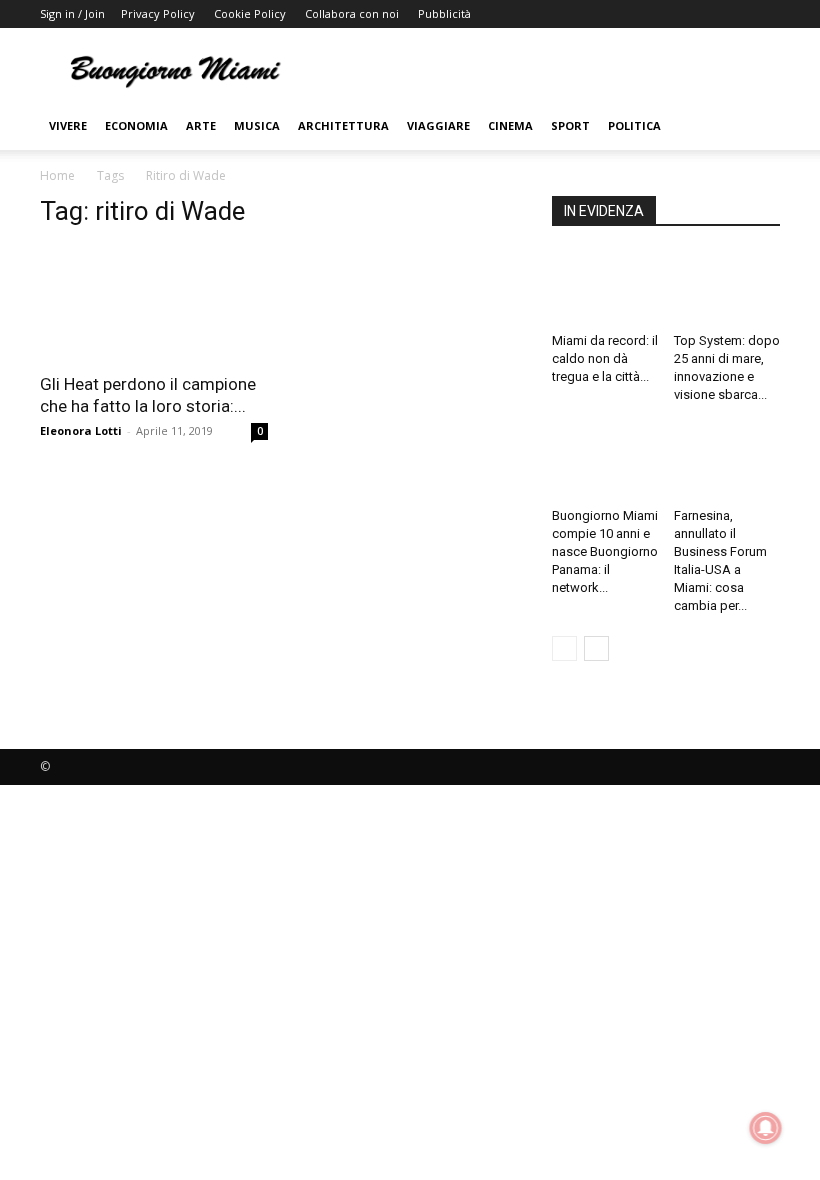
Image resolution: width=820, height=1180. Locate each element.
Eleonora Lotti (81, 430)
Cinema (510, 125)
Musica (257, 125)
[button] (756, 126)
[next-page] (596, 648)
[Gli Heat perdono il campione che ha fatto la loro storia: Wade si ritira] (154, 303)
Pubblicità (444, 13)
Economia (136, 125)
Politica (634, 125)
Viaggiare (438, 125)
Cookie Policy (250, 13)
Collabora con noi (352, 13)
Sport (570, 125)
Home (57, 175)
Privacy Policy (158, 13)
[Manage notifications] (766, 1128)
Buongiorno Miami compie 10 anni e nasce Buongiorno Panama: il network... (605, 551)
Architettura (343, 125)
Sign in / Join (72, 13)
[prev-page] (564, 648)
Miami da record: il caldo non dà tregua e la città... (605, 358)
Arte (201, 125)
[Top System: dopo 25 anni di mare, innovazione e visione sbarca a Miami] (727, 288)
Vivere (68, 125)
